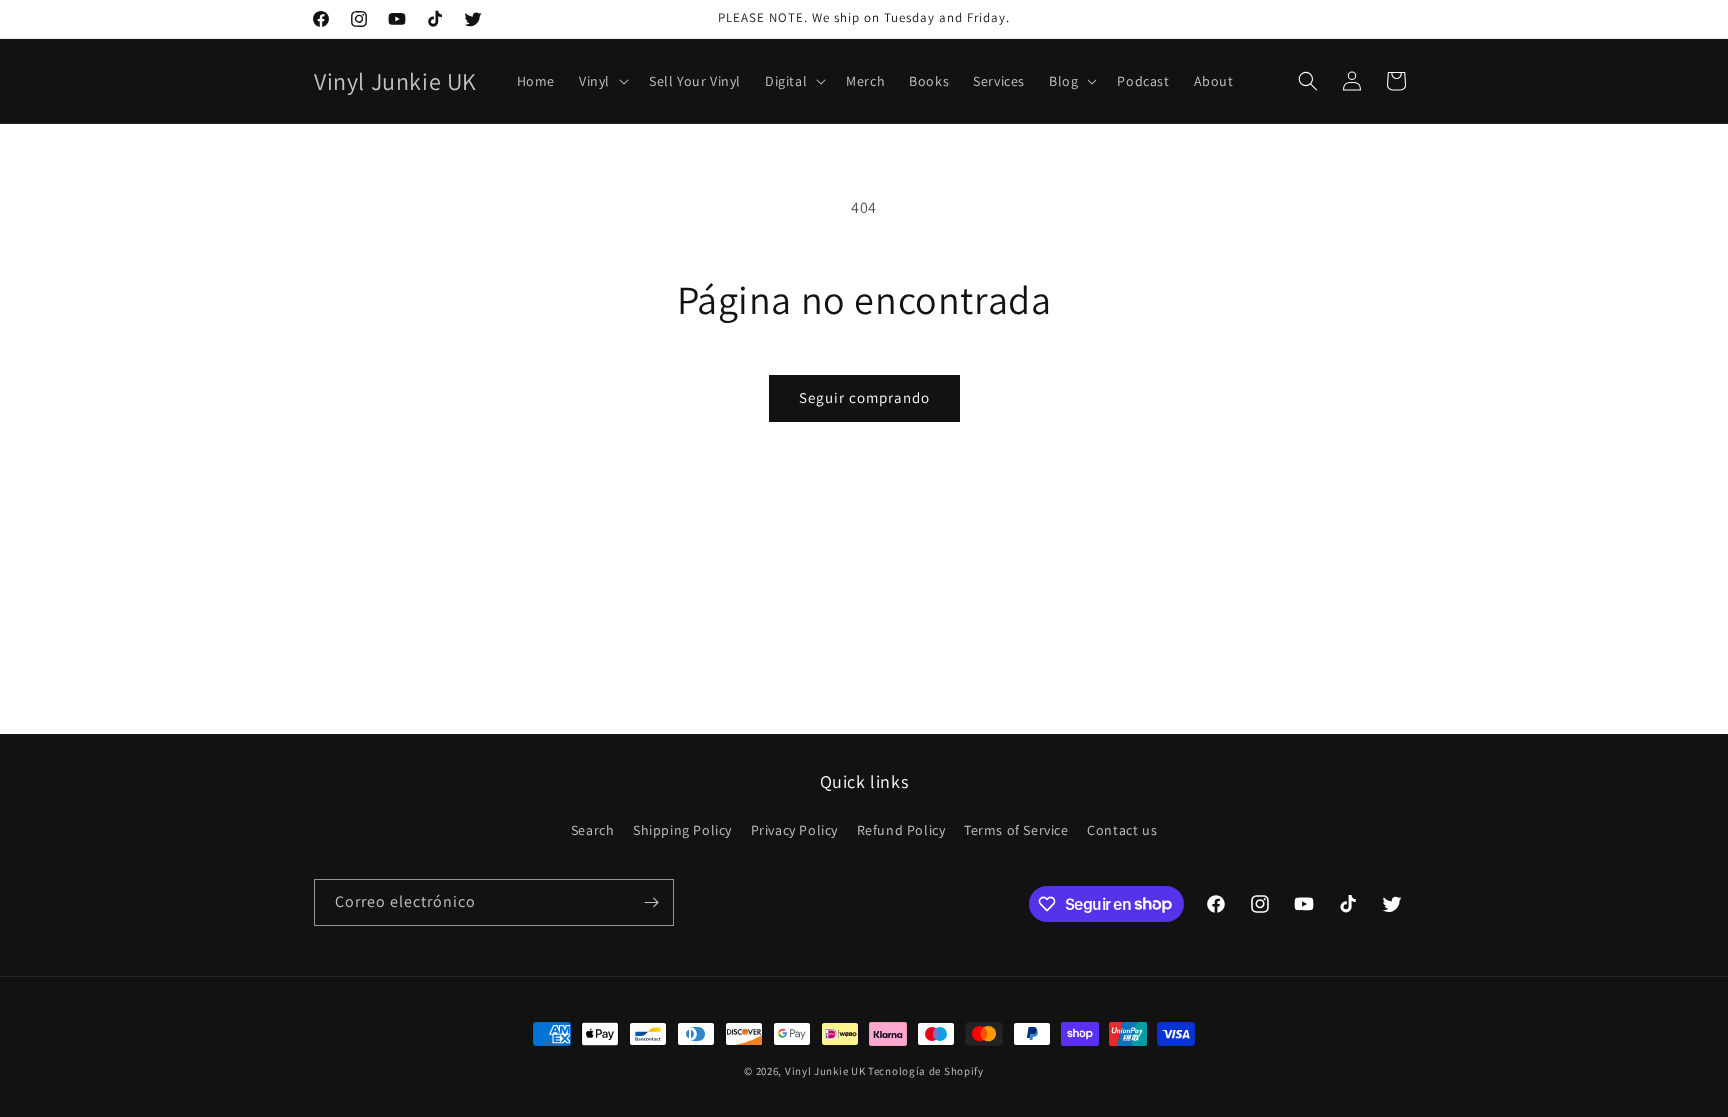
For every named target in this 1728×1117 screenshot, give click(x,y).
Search (593, 830)
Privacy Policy (794, 830)
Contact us (1122, 830)
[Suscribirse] (651, 902)
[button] (602, 81)
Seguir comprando (864, 397)
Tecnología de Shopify (926, 1071)
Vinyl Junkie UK (825, 1071)
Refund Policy (901, 830)
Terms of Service (1016, 830)
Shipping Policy (682, 830)
